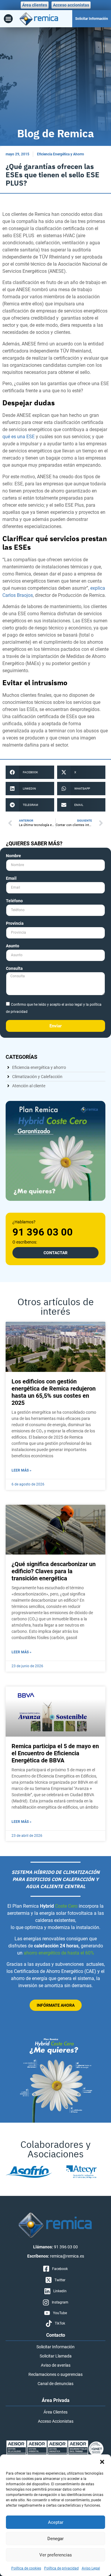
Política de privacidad (61, 2568)
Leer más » (21, 1470)
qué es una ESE (18, 437)
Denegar (55, 2539)
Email (11, 878)
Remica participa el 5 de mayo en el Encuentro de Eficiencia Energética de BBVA (55, 1753)
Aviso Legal (91, 2568)
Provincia (15, 923)
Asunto (13, 946)
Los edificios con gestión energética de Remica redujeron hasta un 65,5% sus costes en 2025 (54, 1392)
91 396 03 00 (43, 1232)
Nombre (13, 856)
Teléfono (14, 901)
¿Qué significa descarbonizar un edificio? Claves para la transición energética (54, 1571)
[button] (102, 2462)
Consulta (14, 969)
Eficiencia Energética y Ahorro (61, 154)
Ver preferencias (56, 2555)
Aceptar (56, 2522)
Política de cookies (26, 2568)
